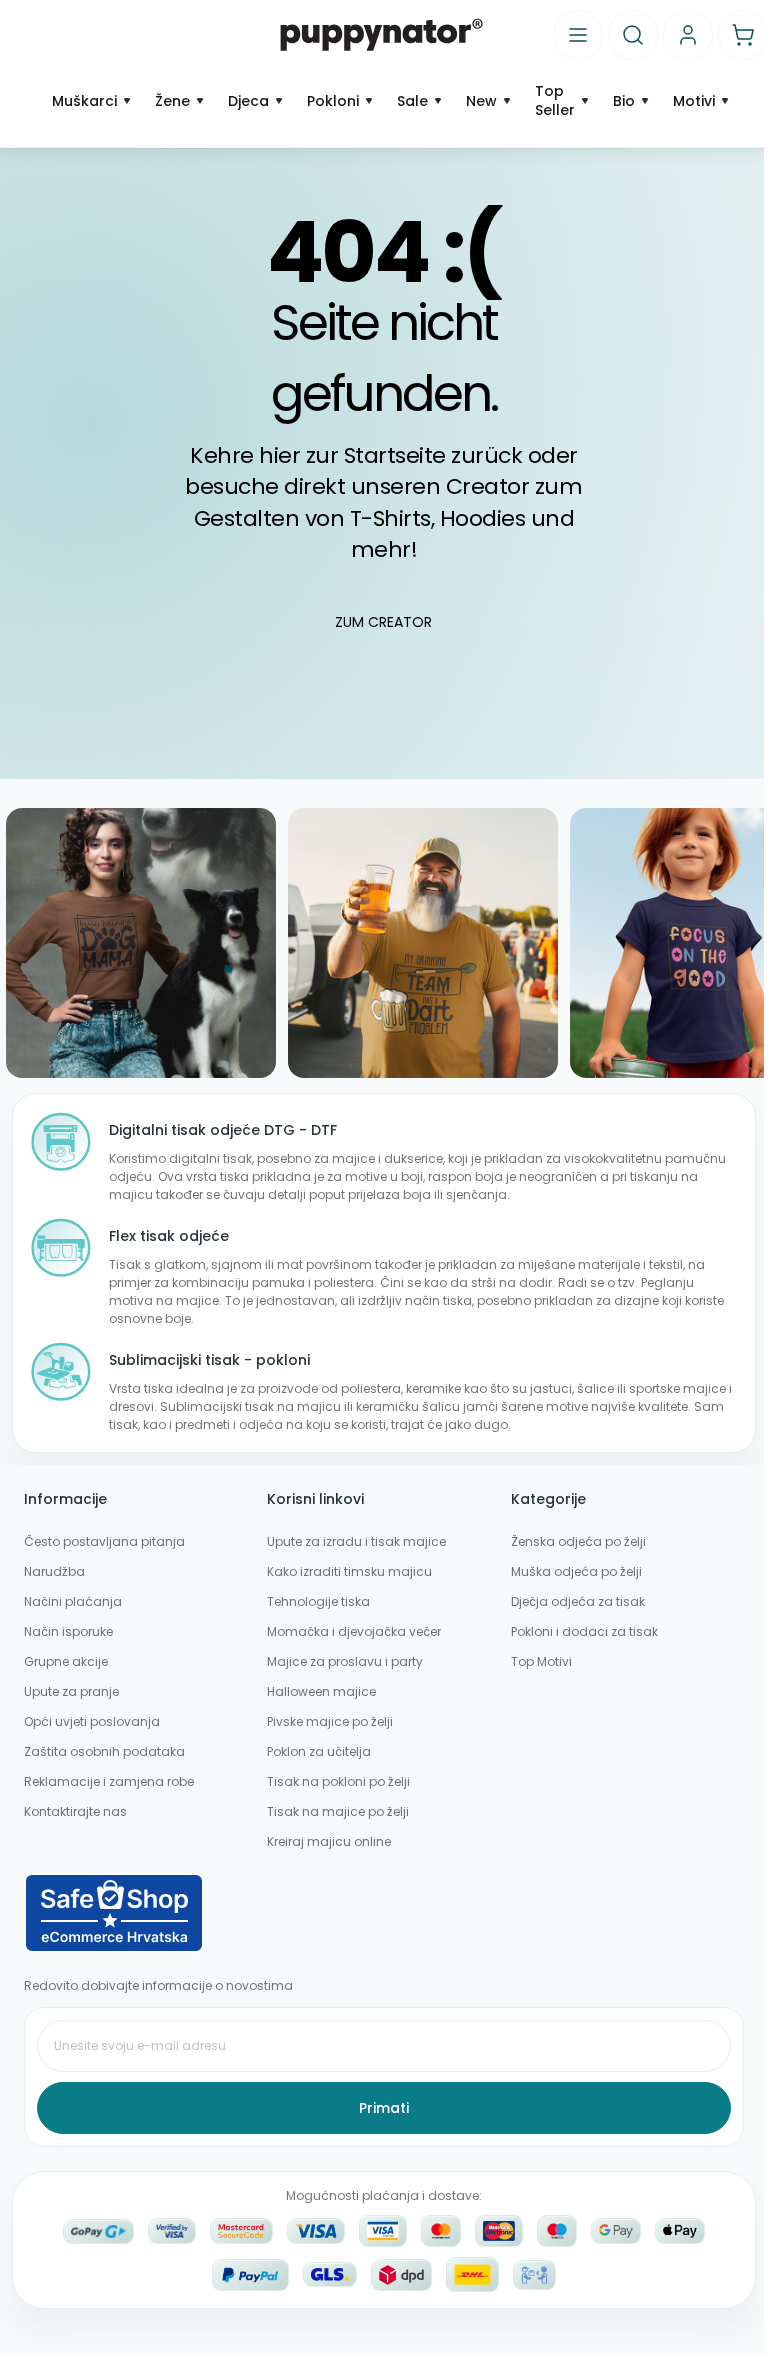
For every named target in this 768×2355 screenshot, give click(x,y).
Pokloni (333, 101)
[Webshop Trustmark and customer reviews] (384, 1913)
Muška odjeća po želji (576, 1571)
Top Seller (555, 101)
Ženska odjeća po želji (578, 1541)
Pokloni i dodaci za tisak (584, 1631)
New (481, 101)
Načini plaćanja (73, 1601)
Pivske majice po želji (330, 1721)
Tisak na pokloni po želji (338, 1781)
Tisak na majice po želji (338, 1811)
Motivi (694, 101)
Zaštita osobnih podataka (104, 1751)
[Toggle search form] (633, 35)
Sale (412, 101)
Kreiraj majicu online (329, 1841)
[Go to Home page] (381, 34)
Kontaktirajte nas (75, 1811)
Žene (172, 101)
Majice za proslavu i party (345, 1661)
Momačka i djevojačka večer (354, 1631)
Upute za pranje (71, 1691)
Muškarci (84, 101)
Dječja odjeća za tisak (578, 1601)
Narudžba (54, 1571)
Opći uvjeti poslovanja (92, 1721)
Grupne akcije (66, 1661)
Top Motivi (541, 1661)
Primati (384, 2108)
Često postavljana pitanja (104, 1541)
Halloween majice (321, 1691)
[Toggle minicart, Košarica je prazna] (743, 35)
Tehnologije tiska (318, 1601)
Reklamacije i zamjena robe (109, 1781)
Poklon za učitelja (319, 1751)
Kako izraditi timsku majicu (349, 1571)
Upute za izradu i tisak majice (356, 1541)
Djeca (248, 101)
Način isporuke (68, 1631)
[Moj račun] (688, 35)
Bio (624, 101)
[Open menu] (578, 35)
